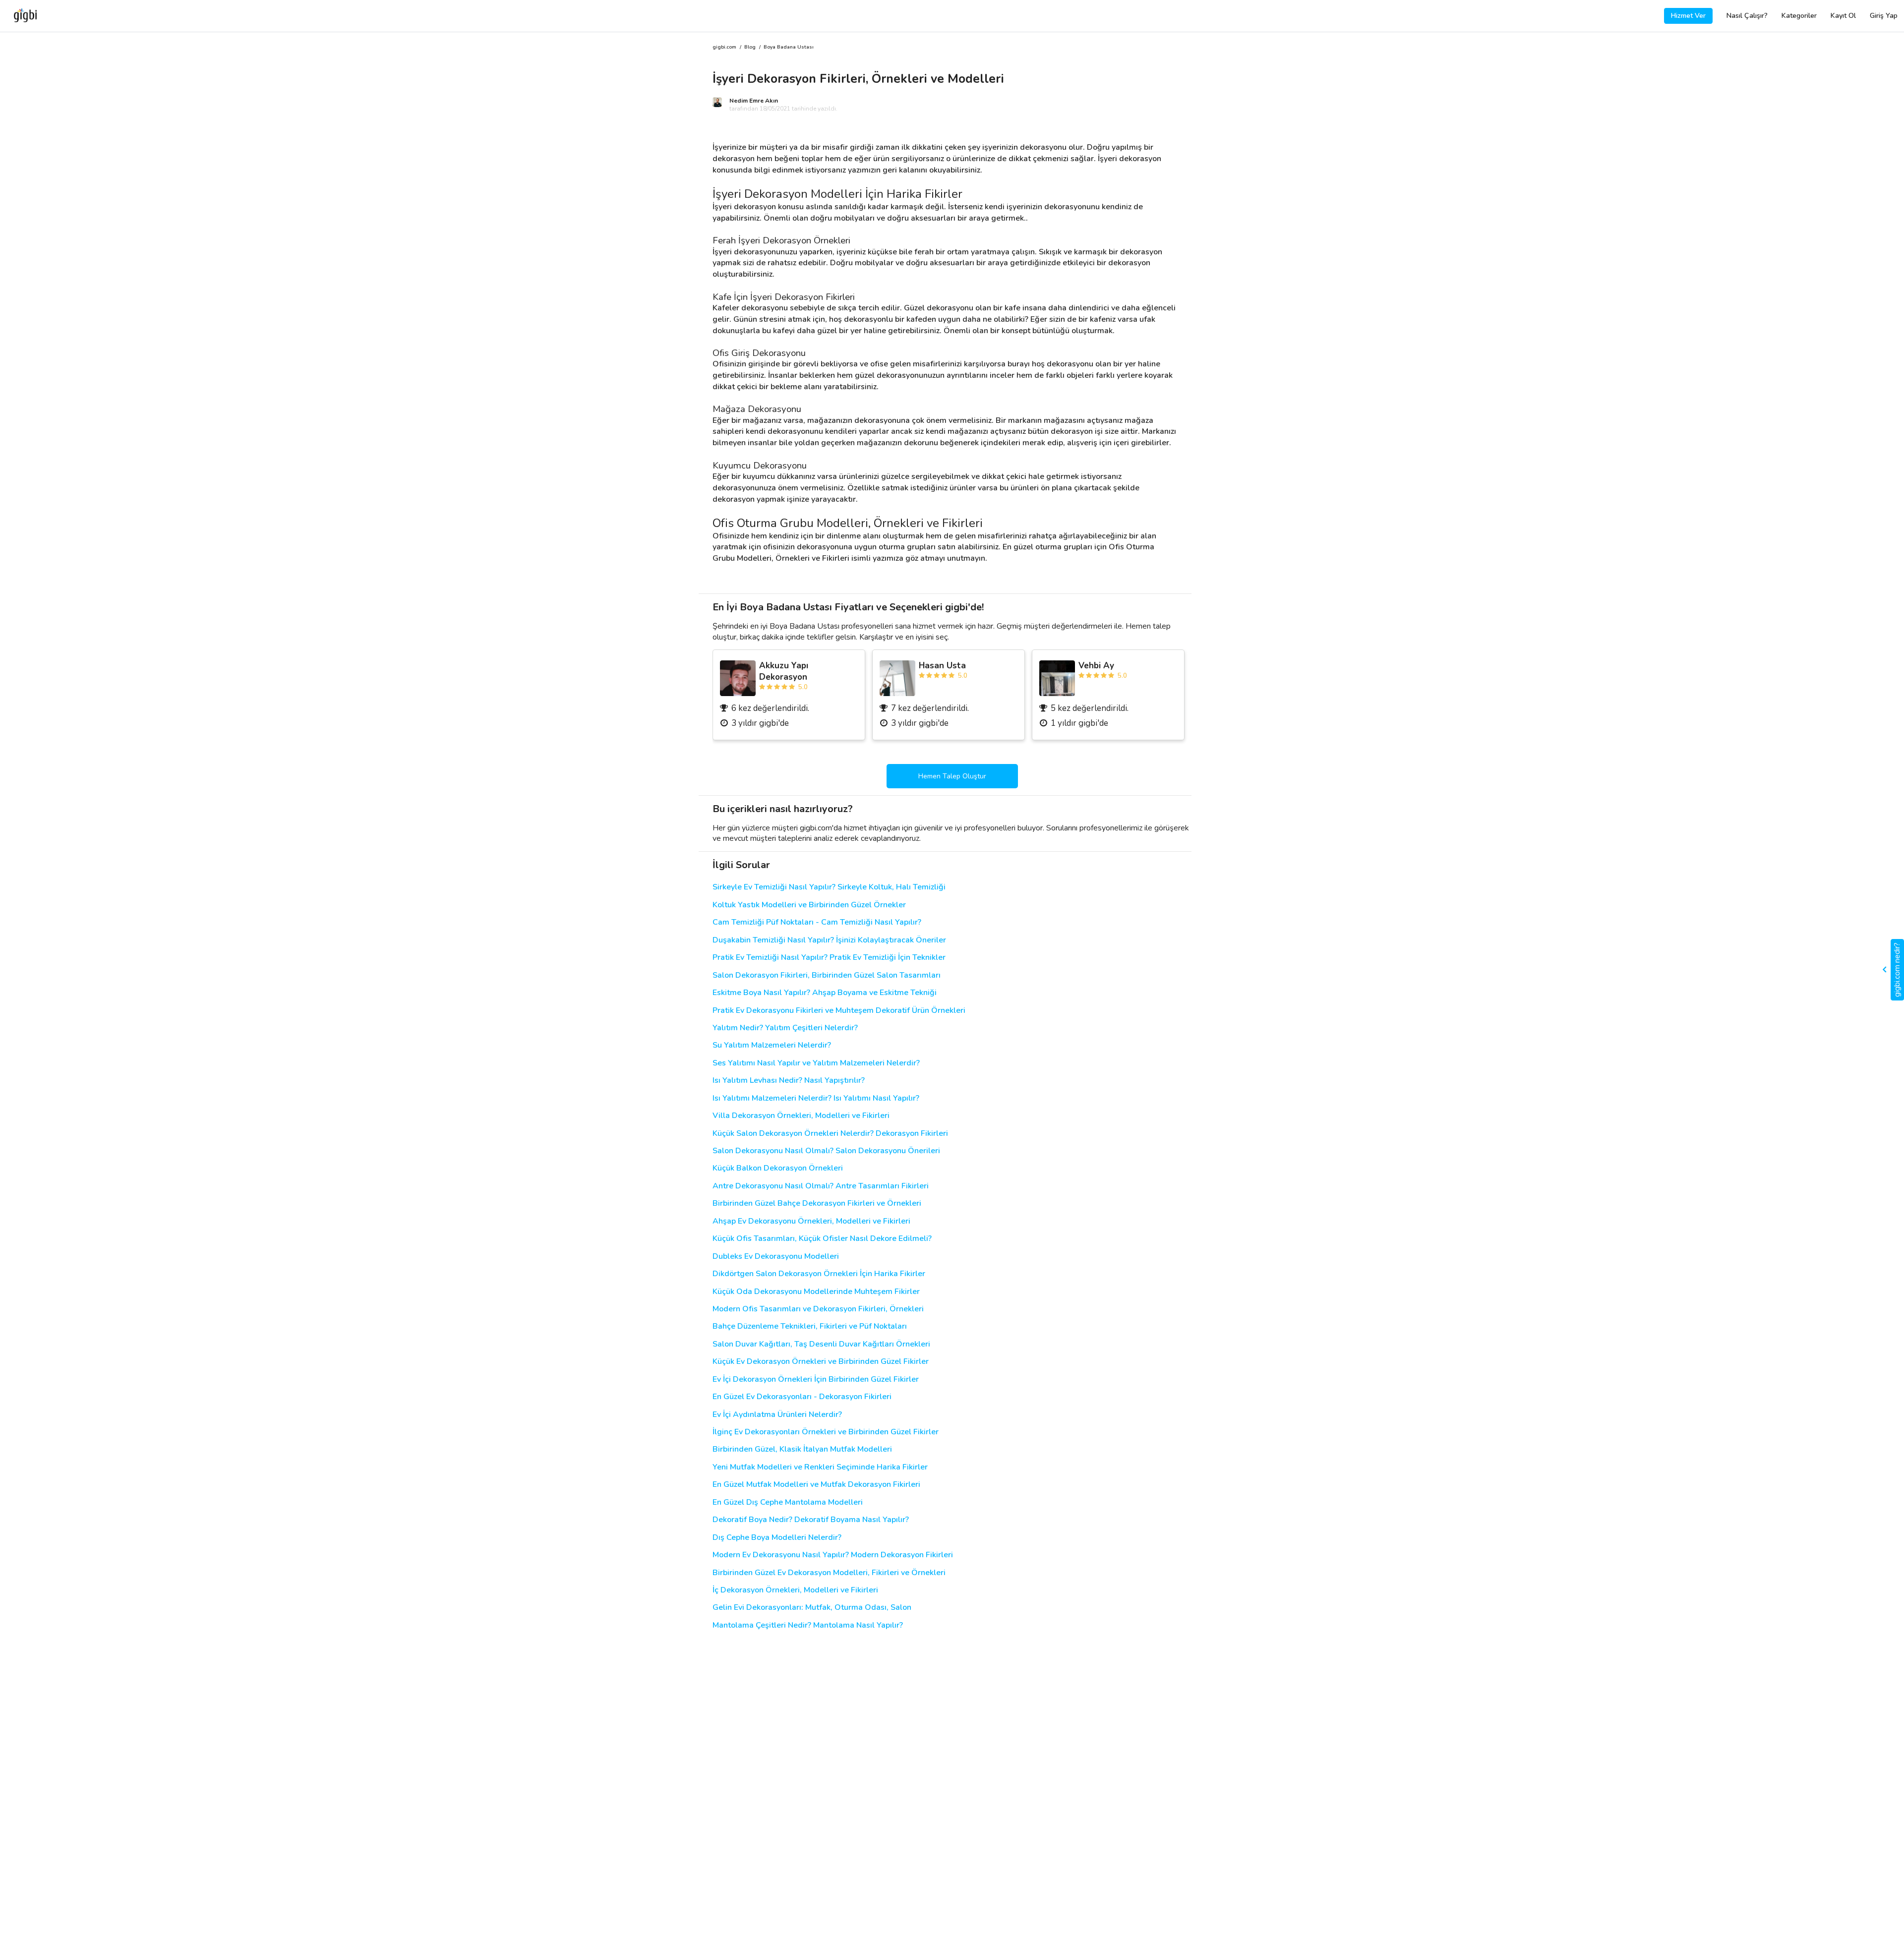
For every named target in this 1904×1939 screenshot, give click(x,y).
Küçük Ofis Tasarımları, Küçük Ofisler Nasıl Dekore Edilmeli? (822, 1239)
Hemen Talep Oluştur (952, 776)
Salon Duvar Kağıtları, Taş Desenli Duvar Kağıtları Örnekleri (821, 1344)
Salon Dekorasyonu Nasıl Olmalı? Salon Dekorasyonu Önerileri (826, 1151)
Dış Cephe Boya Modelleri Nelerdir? (777, 1538)
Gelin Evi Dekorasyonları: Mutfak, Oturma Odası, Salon (812, 1608)
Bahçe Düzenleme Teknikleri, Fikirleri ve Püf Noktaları (810, 1326)
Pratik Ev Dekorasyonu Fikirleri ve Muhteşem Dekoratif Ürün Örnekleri (839, 1011)
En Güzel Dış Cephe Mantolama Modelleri (788, 1502)
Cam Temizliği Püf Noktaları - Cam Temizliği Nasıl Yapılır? (817, 922)
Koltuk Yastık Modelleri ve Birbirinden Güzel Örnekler (809, 905)
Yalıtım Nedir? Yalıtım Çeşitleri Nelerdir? (785, 1028)
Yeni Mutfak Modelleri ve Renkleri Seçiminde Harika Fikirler (820, 1467)
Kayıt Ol (1843, 16)
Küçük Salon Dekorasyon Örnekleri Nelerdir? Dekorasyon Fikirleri (830, 1134)
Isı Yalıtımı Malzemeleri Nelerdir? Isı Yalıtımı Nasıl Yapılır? (816, 1098)
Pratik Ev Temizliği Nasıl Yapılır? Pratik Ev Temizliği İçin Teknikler (829, 958)
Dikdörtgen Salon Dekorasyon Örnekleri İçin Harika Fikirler (819, 1274)
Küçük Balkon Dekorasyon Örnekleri (778, 1168)
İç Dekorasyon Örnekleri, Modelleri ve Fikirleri (795, 1590)
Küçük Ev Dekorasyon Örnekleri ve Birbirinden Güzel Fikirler (821, 1362)
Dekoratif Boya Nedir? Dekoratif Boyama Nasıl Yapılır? (811, 1520)
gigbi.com (724, 47)
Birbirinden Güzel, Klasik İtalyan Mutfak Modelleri (802, 1449)
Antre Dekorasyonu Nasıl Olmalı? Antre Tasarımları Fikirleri (821, 1186)
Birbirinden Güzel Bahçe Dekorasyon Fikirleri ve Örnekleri (817, 1204)
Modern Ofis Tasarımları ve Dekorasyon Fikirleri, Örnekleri (818, 1309)
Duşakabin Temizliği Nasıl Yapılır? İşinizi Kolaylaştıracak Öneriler (829, 940)
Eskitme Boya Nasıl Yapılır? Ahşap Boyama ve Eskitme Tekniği (825, 993)
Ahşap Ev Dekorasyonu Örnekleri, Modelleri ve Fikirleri (811, 1221)
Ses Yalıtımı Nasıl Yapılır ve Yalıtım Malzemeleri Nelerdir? (816, 1063)
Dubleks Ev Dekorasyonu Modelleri (776, 1257)
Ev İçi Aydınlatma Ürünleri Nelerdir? (777, 1415)
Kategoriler (1799, 16)
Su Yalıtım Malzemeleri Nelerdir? (772, 1045)
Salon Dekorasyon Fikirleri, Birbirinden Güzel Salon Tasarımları (827, 975)
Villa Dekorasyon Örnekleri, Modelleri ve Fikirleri (801, 1116)
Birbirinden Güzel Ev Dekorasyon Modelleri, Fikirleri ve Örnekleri (829, 1573)
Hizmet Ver (1688, 16)
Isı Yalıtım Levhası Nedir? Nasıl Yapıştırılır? (789, 1081)
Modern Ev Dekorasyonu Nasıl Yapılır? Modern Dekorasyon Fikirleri (833, 1555)
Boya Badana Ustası (789, 47)
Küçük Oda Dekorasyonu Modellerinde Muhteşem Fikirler (816, 1292)
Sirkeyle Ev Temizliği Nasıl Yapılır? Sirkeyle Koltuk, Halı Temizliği (829, 887)
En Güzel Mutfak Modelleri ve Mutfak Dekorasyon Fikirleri (816, 1485)
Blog (750, 47)
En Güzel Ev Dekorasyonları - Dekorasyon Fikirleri (802, 1397)
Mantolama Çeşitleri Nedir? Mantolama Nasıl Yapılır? (808, 1625)
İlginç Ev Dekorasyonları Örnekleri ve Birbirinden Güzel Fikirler (826, 1432)
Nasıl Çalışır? (1747, 16)
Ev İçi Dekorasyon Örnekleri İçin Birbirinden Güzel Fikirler (816, 1380)
